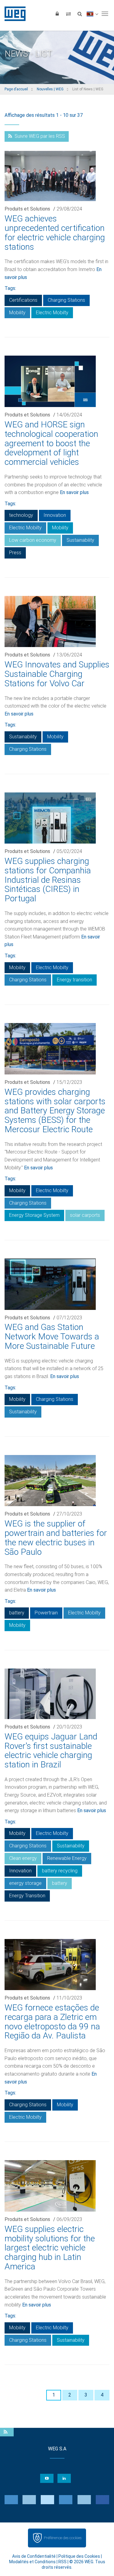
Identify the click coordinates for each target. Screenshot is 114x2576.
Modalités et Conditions (32, 2562)
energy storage (25, 1883)
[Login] (57, 14)
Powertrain (46, 1613)
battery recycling (60, 1871)
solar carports (85, 1215)
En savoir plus (74, 492)
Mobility (17, 313)
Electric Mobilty (52, 313)
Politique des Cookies (79, 2556)
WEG (13, 14)
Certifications (23, 300)
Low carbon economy (33, 540)
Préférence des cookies (63, 2538)
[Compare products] (68, 14)
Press (15, 553)
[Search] (80, 14)
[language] (92, 14)
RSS (62, 2562)
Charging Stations (66, 300)
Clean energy (23, 1858)
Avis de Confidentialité (34, 2556)
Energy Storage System (34, 1215)
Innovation (55, 515)
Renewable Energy (67, 1858)
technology (21, 515)
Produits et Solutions (27, 209)
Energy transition (74, 980)
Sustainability (80, 540)
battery (17, 1613)
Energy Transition (27, 1896)
